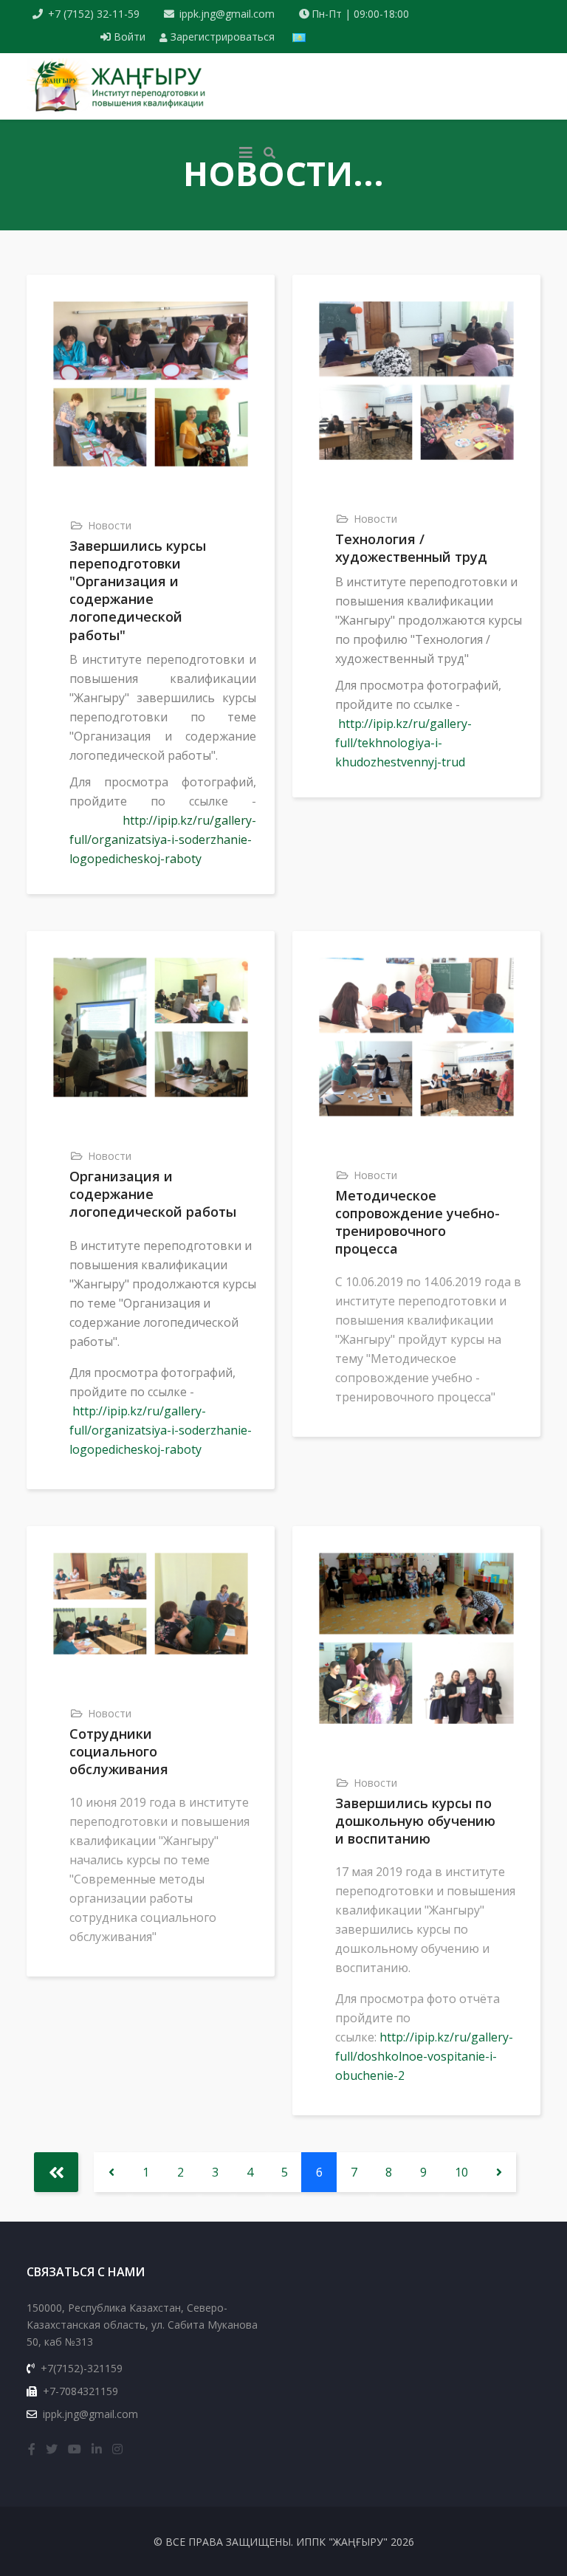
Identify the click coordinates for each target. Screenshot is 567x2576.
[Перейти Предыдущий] (111, 2172)
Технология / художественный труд (411, 548)
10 (461, 2172)
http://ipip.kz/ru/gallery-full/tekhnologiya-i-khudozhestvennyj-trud (403, 743)
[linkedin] (97, 2449)
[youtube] (75, 2449)
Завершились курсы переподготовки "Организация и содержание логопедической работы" (138, 590)
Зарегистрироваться (221, 37)
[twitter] (52, 2449)
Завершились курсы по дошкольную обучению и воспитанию (415, 1821)
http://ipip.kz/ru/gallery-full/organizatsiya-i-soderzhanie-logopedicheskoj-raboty (163, 839)
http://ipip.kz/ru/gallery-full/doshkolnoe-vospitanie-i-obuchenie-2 (424, 2056)
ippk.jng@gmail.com (227, 14)
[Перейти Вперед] (499, 2172)
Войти (130, 37)
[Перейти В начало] (56, 2172)
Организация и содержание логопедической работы (153, 1194)
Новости (110, 525)
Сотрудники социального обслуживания (119, 1751)
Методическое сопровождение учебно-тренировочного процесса (417, 1222)
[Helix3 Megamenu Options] (246, 153)
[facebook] (32, 2449)
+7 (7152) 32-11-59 (94, 14)
